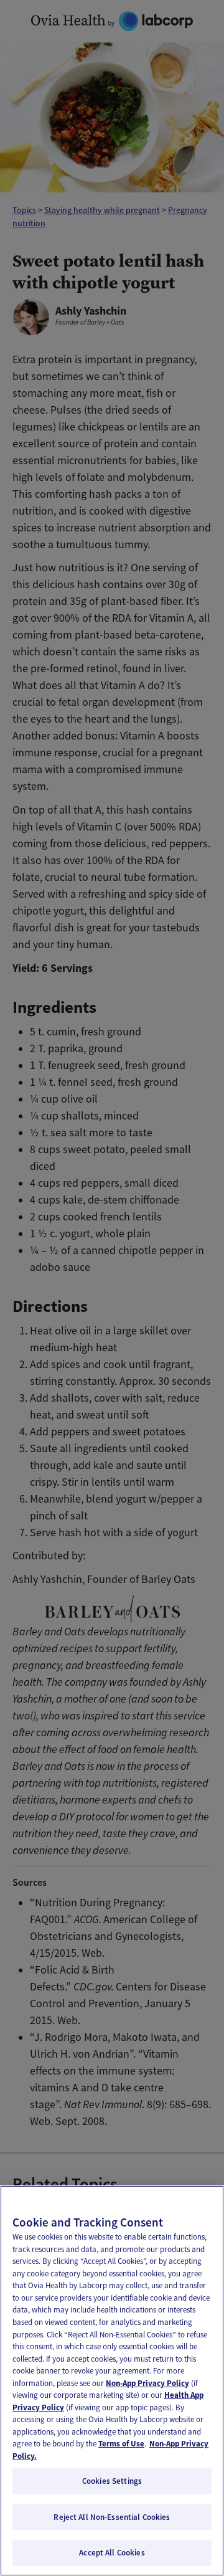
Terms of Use (121, 2444)
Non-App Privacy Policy (147, 2383)
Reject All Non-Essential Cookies (112, 2517)
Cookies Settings (112, 2481)
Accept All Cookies (112, 2553)
